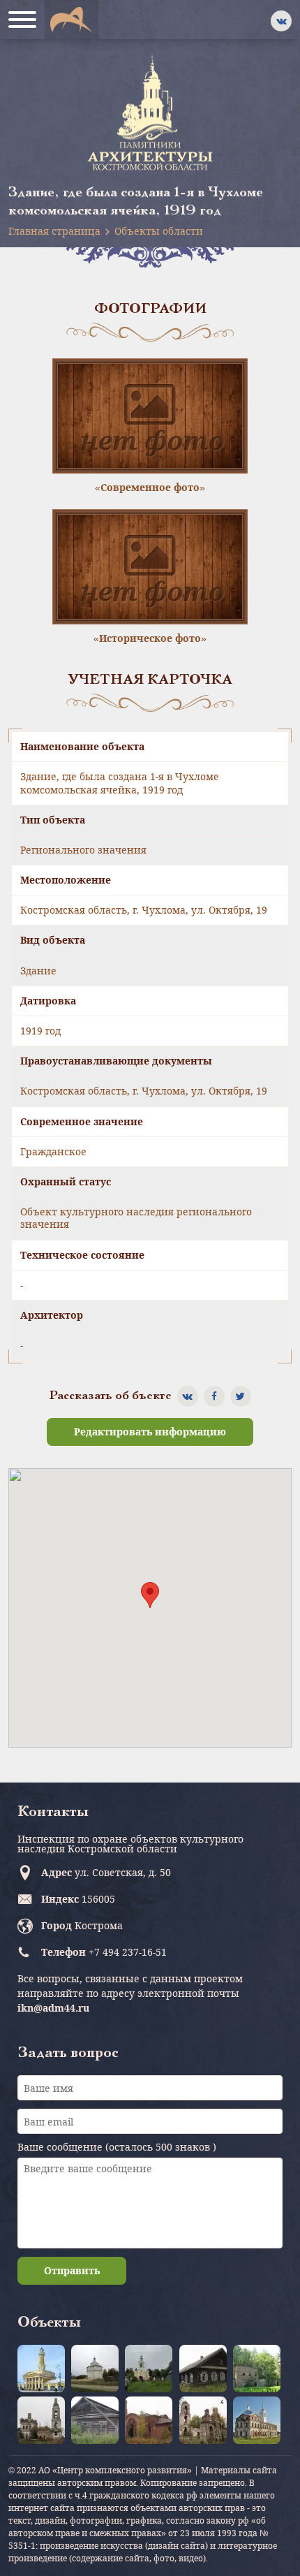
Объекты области (159, 231)
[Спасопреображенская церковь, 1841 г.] (41, 2420)
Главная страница (54, 231)
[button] (150, 1595)
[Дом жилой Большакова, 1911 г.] (203, 2369)
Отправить (72, 2270)
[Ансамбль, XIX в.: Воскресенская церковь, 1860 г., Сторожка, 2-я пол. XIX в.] (95, 2369)
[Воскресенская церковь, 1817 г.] (257, 2420)
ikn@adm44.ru (53, 2008)
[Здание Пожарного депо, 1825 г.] (41, 2369)
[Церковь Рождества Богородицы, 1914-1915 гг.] (149, 2420)
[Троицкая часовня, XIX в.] (95, 2420)
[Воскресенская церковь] (149, 2369)
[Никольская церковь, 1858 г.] (257, 2369)
